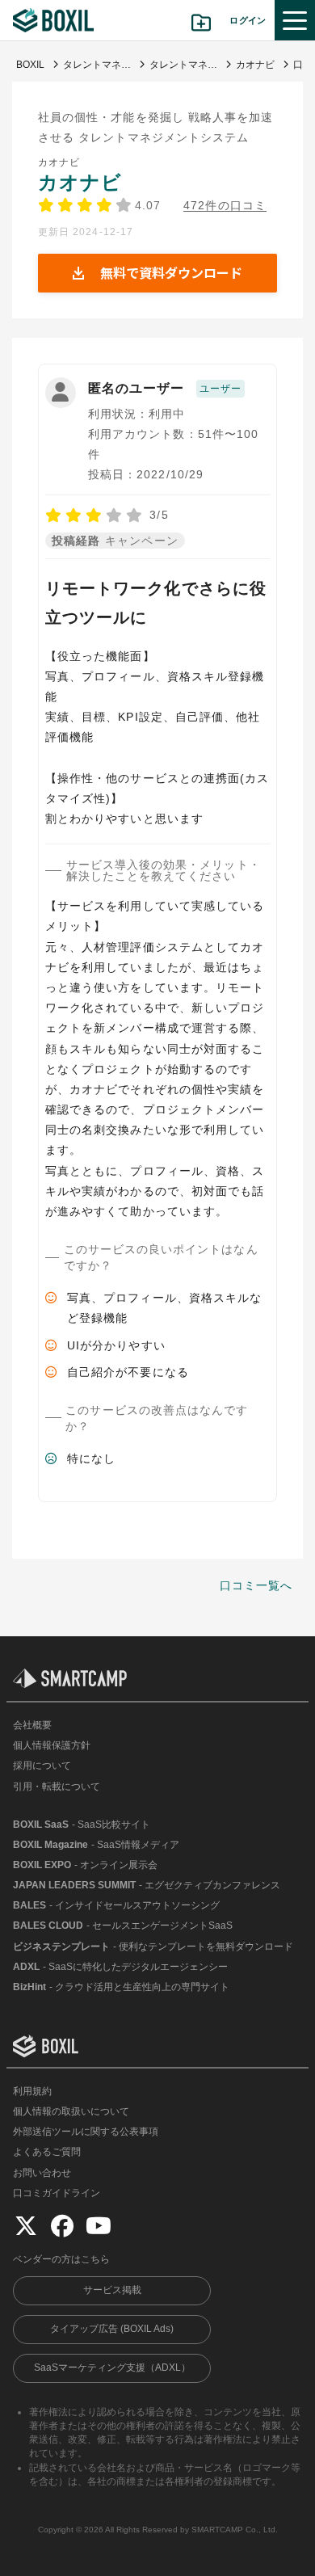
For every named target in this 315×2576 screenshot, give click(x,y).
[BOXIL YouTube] (99, 2225)
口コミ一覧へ (256, 1585)
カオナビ (80, 182)
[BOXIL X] (26, 2225)
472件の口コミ (225, 206)
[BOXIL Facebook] (62, 2225)
